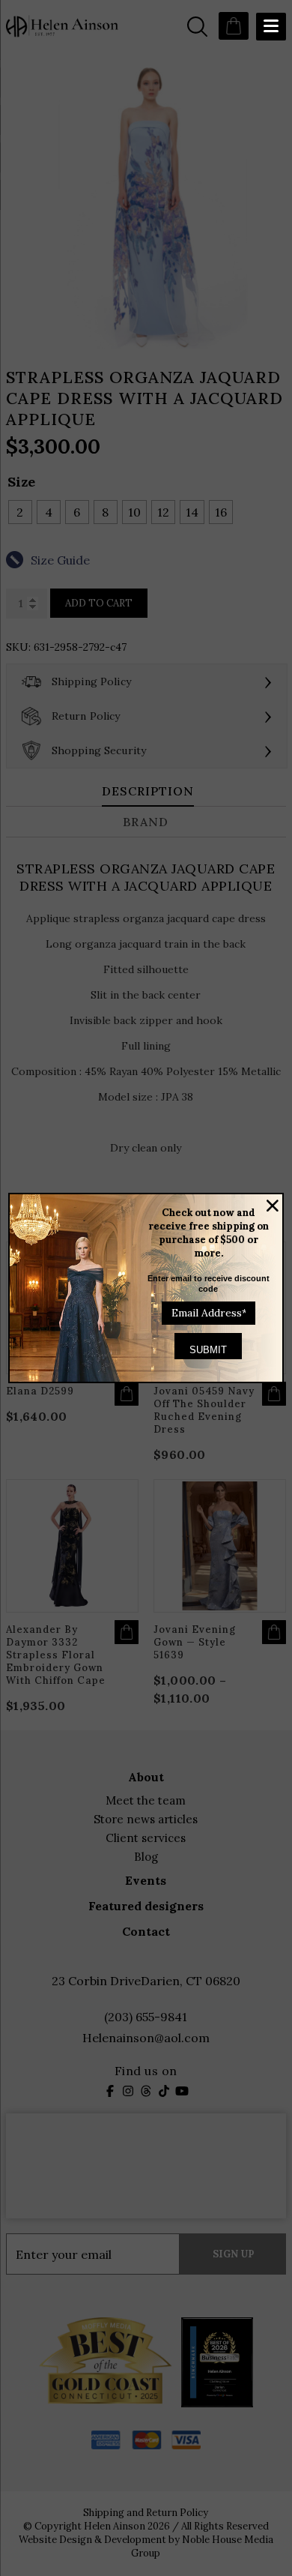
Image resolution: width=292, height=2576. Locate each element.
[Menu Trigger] (271, 27)
